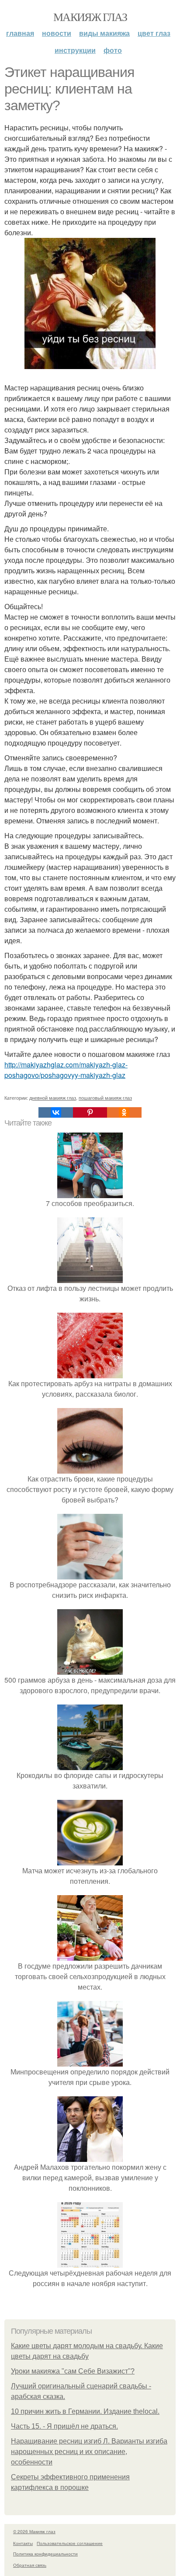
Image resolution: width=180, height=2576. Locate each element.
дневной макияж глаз (53, 1098)
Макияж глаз (90, 17)
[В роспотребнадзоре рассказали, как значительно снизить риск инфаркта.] (90, 1574)
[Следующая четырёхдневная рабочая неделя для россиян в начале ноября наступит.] (90, 2262)
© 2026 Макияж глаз (34, 2531)
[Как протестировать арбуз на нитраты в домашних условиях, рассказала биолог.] (90, 1373)
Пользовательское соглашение (70, 2543)
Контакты (23, 2543)
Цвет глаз (154, 33)
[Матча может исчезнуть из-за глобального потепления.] (90, 1860)
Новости (57, 33)
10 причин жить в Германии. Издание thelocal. (85, 2411)
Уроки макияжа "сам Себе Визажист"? (73, 2371)
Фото (113, 50)
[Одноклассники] (124, 1112)
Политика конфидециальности (45, 2554)
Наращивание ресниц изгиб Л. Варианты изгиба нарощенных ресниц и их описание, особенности (89, 2452)
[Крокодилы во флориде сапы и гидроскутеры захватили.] (90, 1765)
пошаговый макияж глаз (105, 1098)
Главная (20, 33)
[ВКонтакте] (55, 1112)
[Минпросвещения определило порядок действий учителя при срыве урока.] (90, 2061)
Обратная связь (30, 2565)
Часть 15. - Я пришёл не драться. (64, 2426)
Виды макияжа (104, 33)
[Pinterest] (90, 1112)
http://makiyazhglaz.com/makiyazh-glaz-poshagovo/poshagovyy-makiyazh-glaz (66, 1070)
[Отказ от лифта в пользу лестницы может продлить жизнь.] (90, 1278)
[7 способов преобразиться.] (90, 1193)
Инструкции (75, 50)
